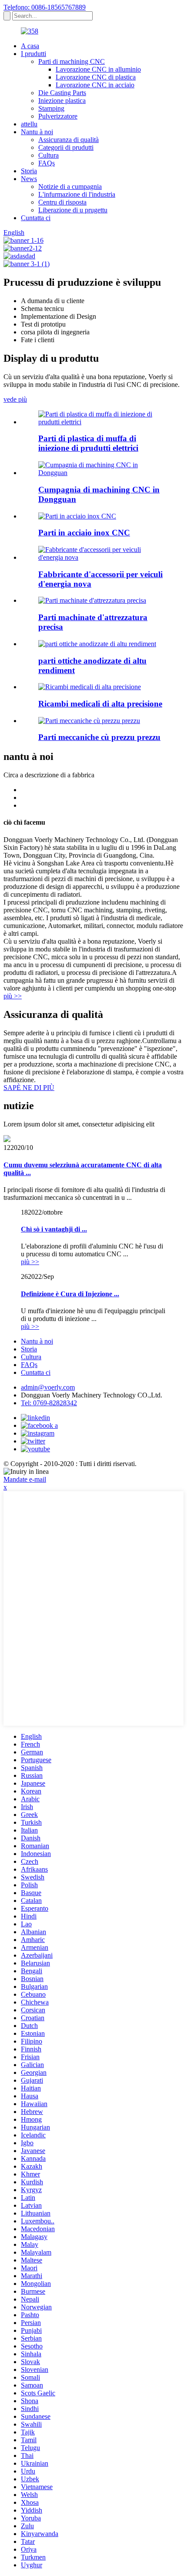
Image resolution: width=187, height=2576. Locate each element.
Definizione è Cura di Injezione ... (70, 1294)
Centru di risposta (62, 202)
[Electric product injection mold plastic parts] (102, 422)
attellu (29, 124)
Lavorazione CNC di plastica (96, 77)
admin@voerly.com (48, 1387)
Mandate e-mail (25, 1479)
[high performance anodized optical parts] (97, 644)
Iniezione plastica (62, 101)
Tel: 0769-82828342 (49, 1403)
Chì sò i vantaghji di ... (54, 1229)
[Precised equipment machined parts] (92, 600)
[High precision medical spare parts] (90, 687)
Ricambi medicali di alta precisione (100, 704)
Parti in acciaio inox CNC (84, 533)
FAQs (47, 163)
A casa (30, 46)
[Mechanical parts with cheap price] (89, 721)
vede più (15, 399)
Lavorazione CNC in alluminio (98, 69)
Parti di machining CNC (72, 61)
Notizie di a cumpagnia (70, 187)
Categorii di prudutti (66, 147)
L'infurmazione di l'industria (77, 194)
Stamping (51, 108)
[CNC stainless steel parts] (77, 516)
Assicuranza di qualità (68, 140)
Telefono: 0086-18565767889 (45, 7)
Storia (29, 171)
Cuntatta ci (36, 218)
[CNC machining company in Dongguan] (102, 473)
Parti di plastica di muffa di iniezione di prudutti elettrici (88, 443)
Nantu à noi (37, 132)
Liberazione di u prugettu (73, 210)
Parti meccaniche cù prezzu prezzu (99, 737)
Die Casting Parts (62, 93)
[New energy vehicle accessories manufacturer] (102, 557)
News (29, 179)
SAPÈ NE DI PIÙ (29, 1088)
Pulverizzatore (58, 116)
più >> (13, 996)
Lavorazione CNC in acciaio (95, 85)
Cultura (48, 155)
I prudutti (33, 54)
